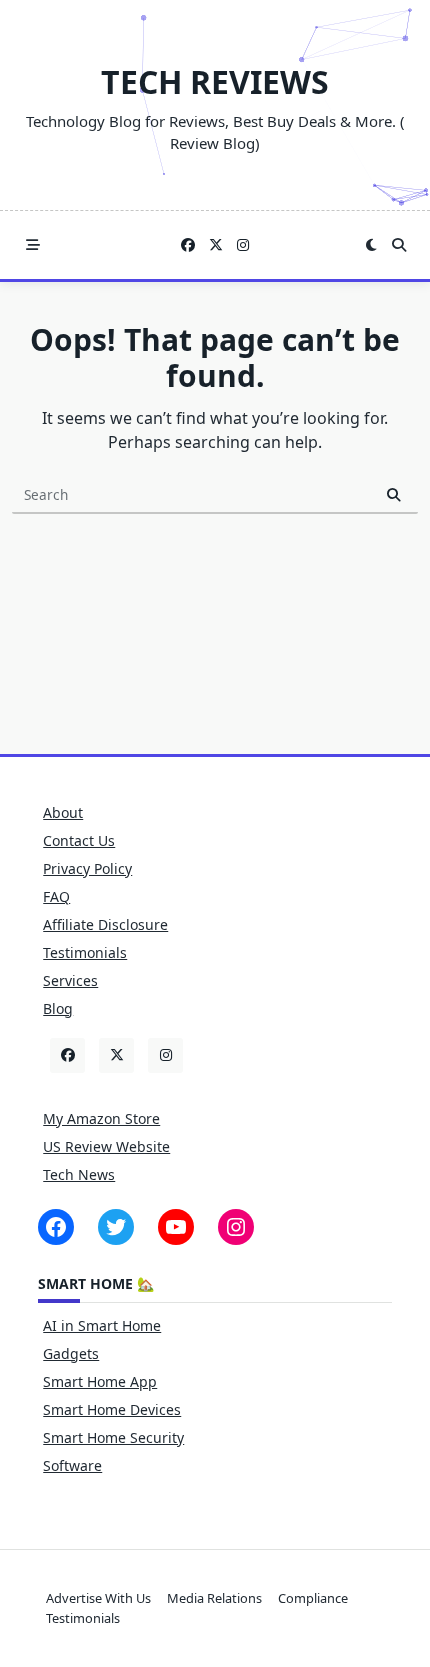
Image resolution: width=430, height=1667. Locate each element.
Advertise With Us (98, 1598)
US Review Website (106, 1146)
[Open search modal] (399, 245)
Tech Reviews (215, 81)
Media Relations (214, 1598)
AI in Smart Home (102, 1325)
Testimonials (85, 952)
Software (72, 1465)
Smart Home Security (113, 1437)
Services (70, 980)
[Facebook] (188, 245)
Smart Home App (100, 1381)
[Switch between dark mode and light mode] (371, 245)
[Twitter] (216, 245)
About (63, 812)
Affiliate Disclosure (105, 924)
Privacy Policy (87, 868)
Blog (58, 1008)
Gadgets (71, 1353)
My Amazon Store (101, 1118)
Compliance (313, 1598)
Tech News (79, 1174)
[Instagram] (243, 245)
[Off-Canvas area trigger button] (33, 245)
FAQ (56, 896)
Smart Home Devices (112, 1409)
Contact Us (79, 840)
